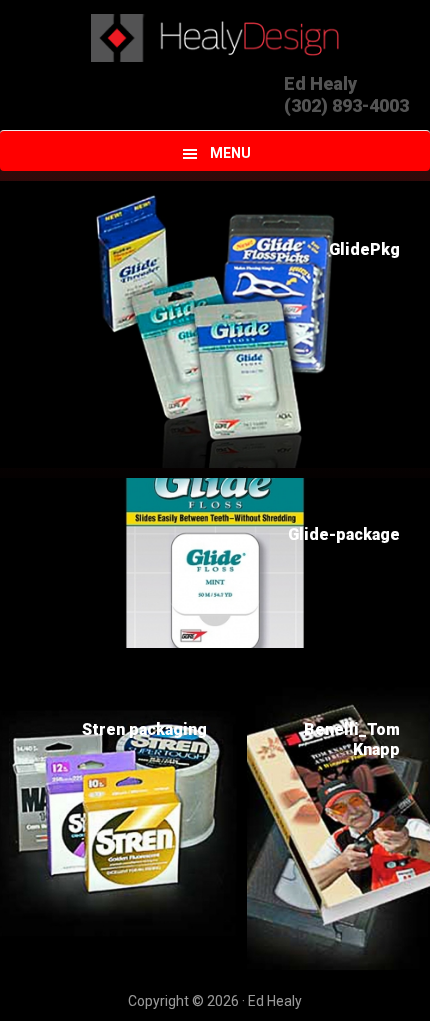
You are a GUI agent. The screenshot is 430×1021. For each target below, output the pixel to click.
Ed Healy (215, 38)
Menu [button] (230, 153)
